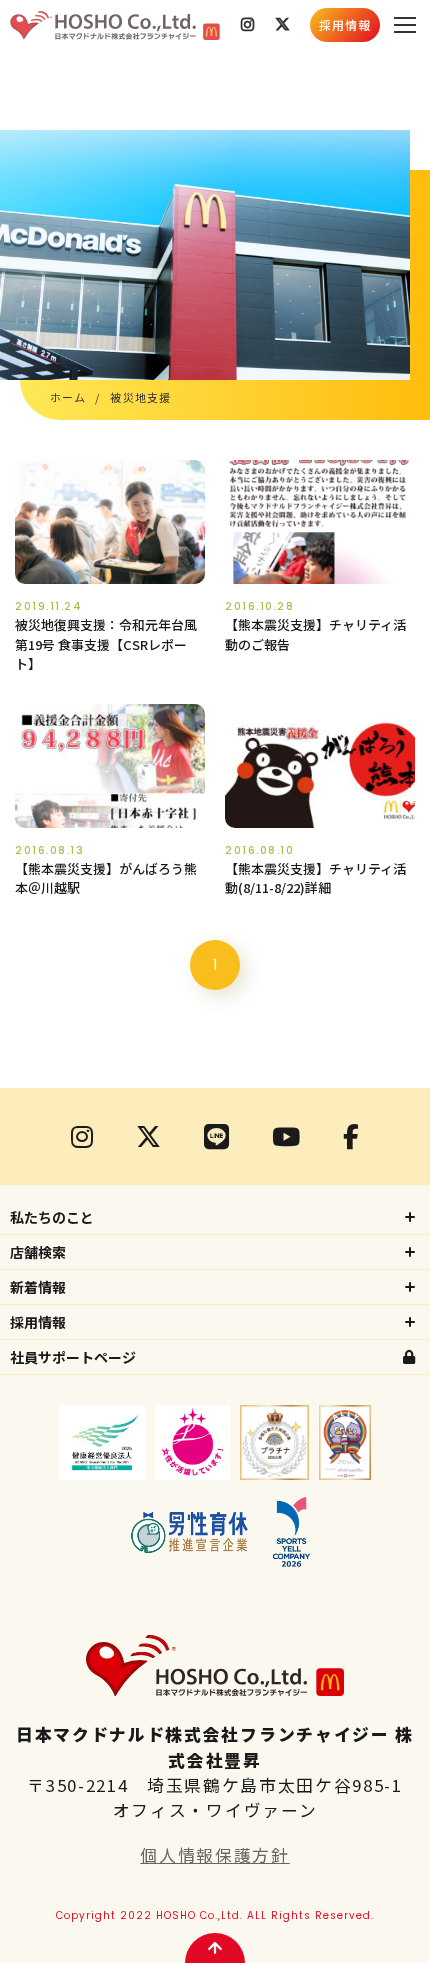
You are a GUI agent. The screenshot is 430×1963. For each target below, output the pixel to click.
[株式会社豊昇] (115, 25)
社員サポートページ (73, 1357)
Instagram (247, 25)
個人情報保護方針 (214, 1855)
